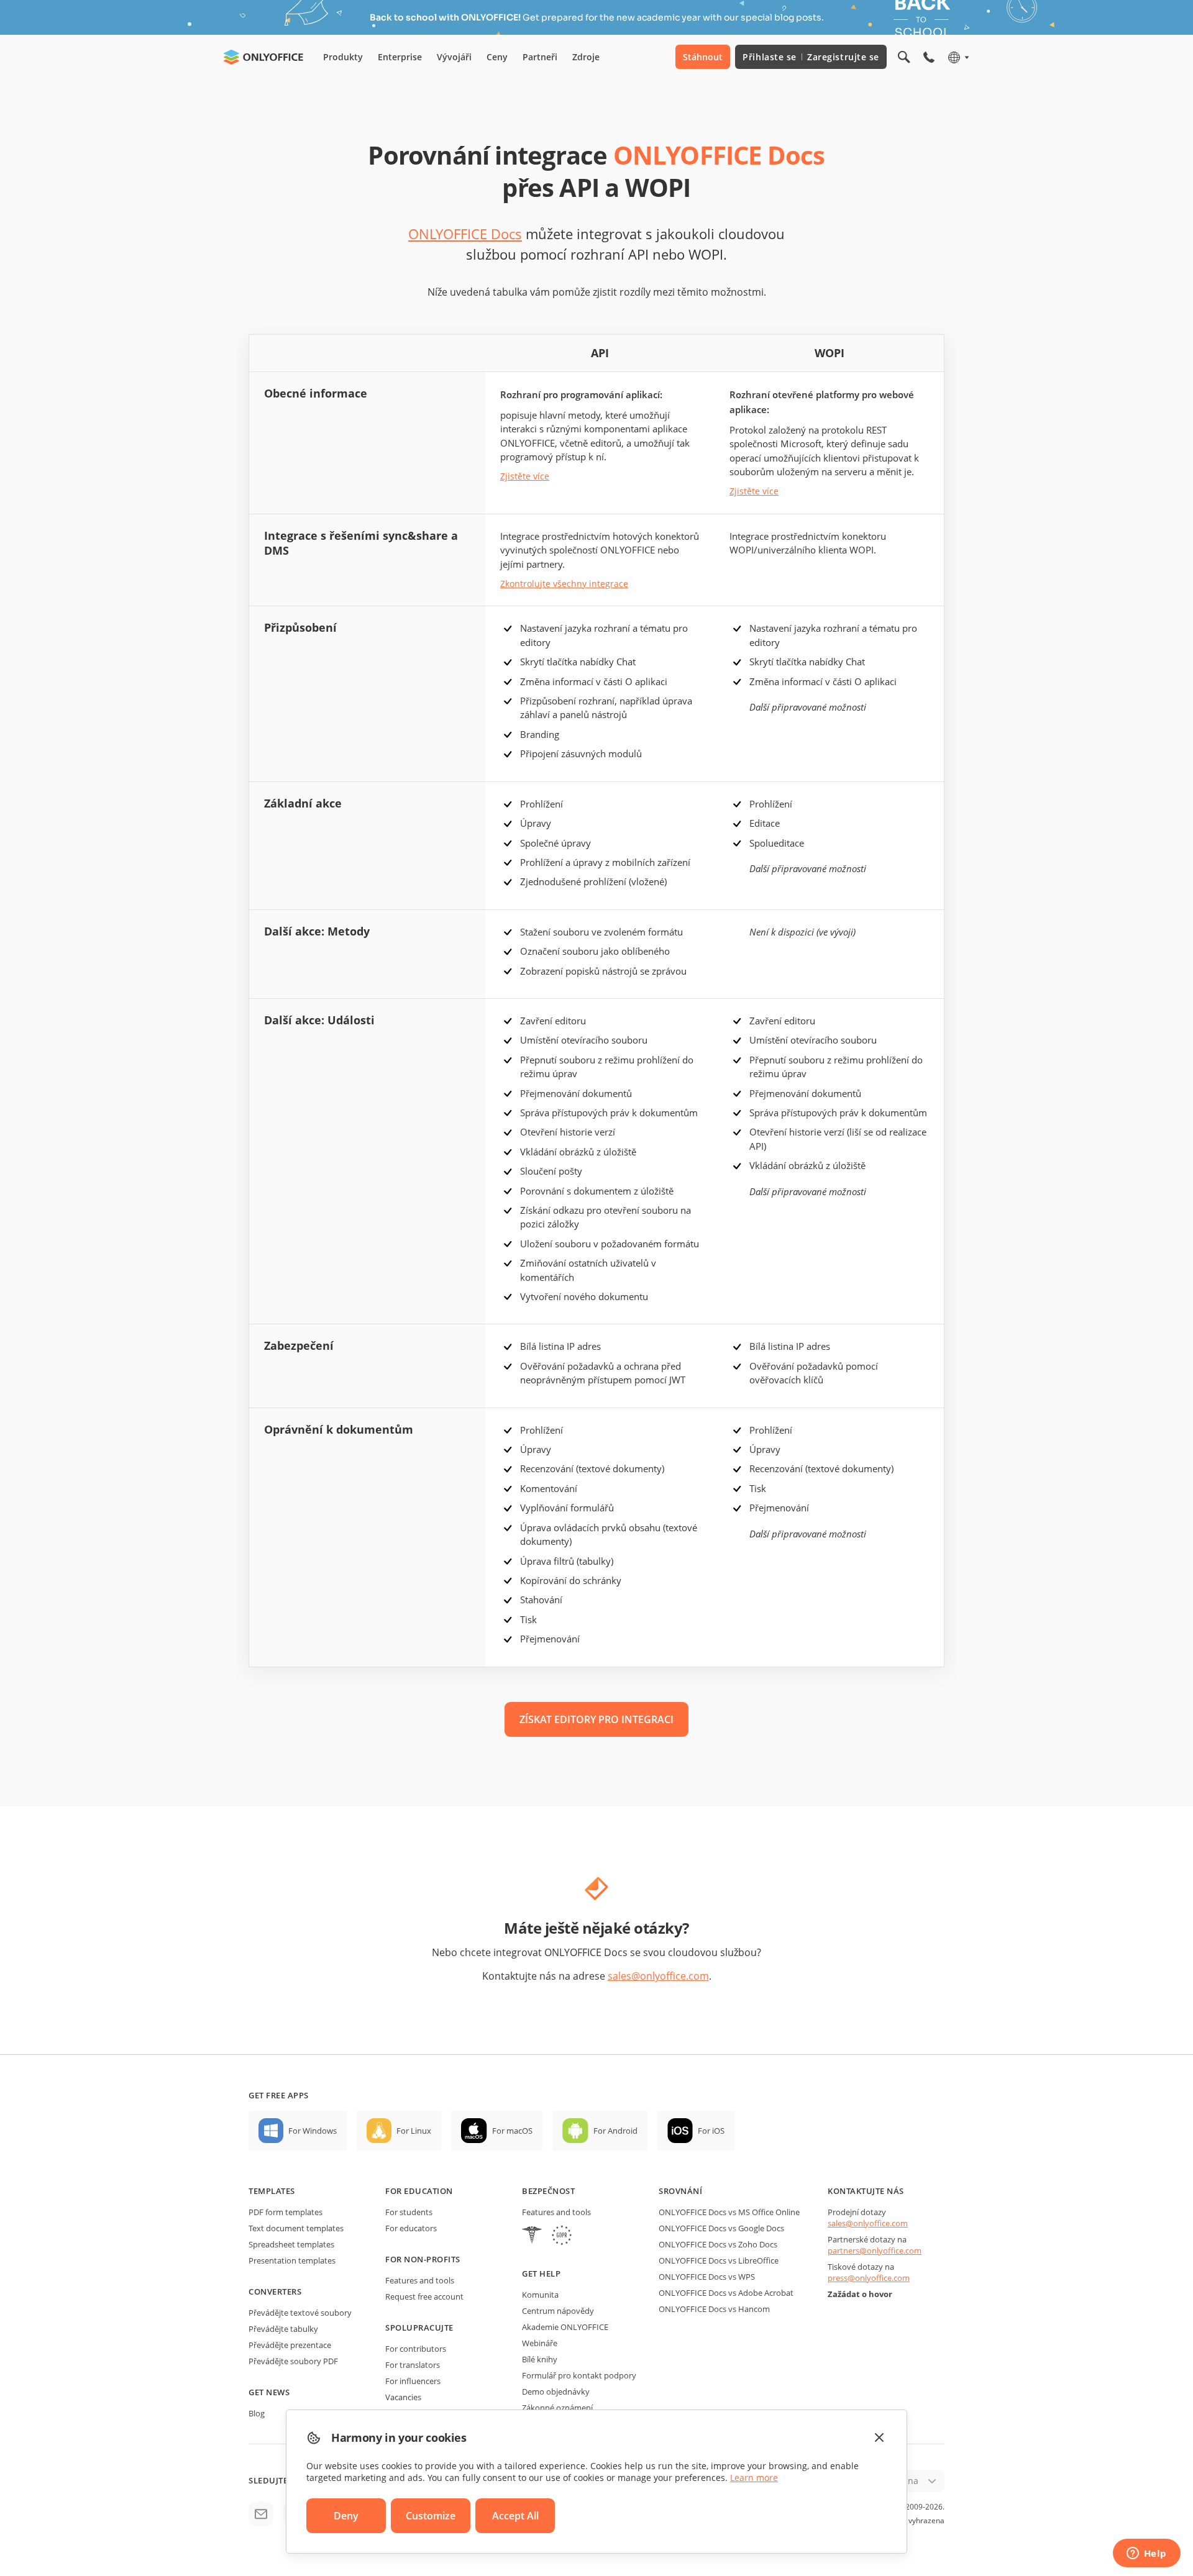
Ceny (497, 57)
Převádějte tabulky (283, 2329)
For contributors (416, 2349)
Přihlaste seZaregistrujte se (811, 57)
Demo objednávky (556, 2392)
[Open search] (904, 57)
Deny (346, 2516)
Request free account (424, 2296)
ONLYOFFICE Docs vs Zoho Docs (718, 2244)
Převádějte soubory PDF (293, 2361)
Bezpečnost (548, 2191)
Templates (272, 2191)
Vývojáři (454, 57)
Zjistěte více (525, 476)
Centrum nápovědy (558, 2311)
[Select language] (958, 57)
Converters (275, 2292)
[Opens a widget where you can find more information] (1146, 2554)
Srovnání (680, 2191)
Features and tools (420, 2280)
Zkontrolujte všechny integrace (564, 584)
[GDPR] (562, 2237)
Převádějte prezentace (290, 2345)
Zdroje (586, 57)
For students (409, 2212)
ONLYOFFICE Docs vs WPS (707, 2277)
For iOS (711, 2131)
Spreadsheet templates (291, 2244)
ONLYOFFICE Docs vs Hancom (714, 2309)
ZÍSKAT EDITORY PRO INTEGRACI (596, 1719)
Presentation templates (292, 2260)
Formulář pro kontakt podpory (579, 2375)
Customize (431, 2516)
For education (419, 2191)
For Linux (414, 2131)
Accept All (515, 2516)
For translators (413, 2365)
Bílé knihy (540, 2359)
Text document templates (296, 2228)
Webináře (540, 2343)
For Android (615, 2131)
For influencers (413, 2381)
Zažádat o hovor (860, 2294)
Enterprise (400, 57)
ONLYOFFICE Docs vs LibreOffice (719, 2260)
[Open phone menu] (929, 57)
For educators (411, 2228)
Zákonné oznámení (557, 2408)
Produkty (343, 57)
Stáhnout (703, 57)
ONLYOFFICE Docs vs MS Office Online (729, 2212)
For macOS (512, 2131)
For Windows (313, 2131)
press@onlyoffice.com (869, 2278)
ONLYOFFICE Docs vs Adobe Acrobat (726, 2293)
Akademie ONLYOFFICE (565, 2327)
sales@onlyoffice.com (658, 1976)
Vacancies (403, 2397)
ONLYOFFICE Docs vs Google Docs (721, 2228)
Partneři (540, 57)
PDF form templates (286, 2212)
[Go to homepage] (263, 57)
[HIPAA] (532, 2237)
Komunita (540, 2295)
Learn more (754, 2478)
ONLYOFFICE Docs (465, 234)
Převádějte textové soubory (300, 2313)
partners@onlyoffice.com (875, 2251)
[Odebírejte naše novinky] (261, 2514)
